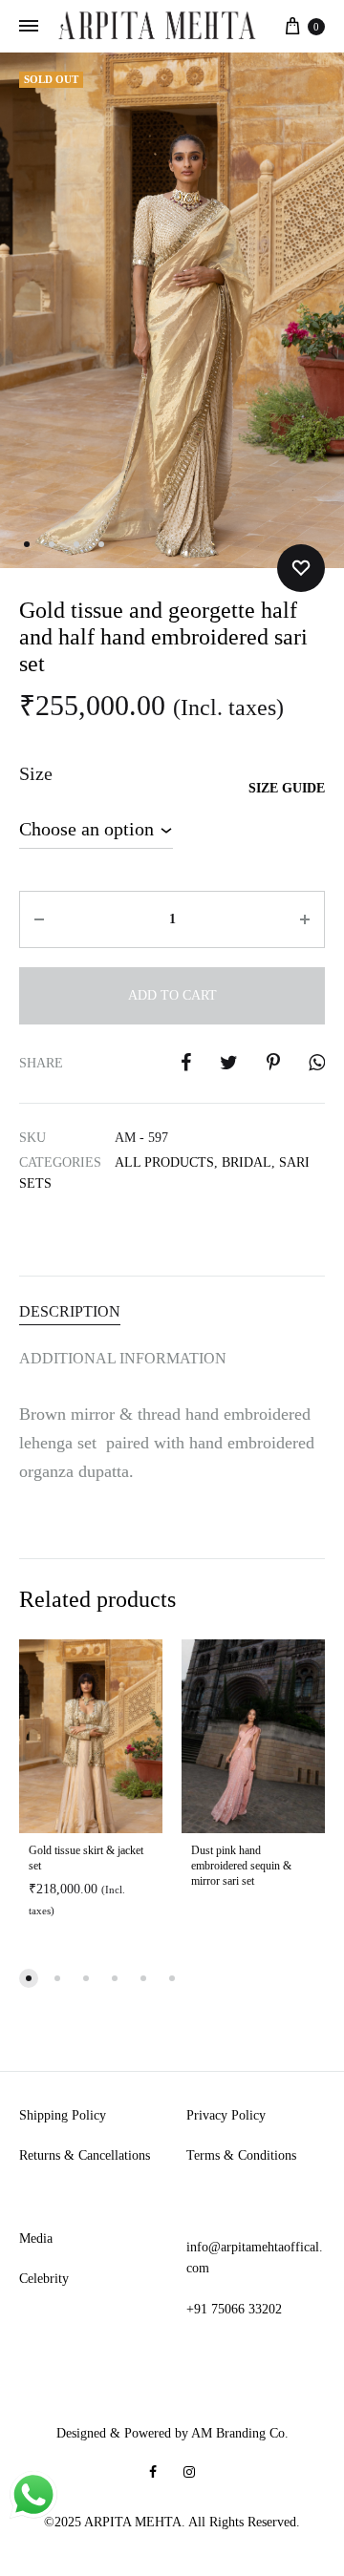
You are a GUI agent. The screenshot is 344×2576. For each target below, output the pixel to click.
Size (36, 773)
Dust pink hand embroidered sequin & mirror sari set (241, 1866)
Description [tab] (70, 1311)
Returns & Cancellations (85, 2155)
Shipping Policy (63, 2115)
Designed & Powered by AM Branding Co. (172, 2433)
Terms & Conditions (241, 2155)
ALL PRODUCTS (164, 1162)
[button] (29, 1978)
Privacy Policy (226, 2115)
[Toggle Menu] (29, 27)
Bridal (247, 1162)
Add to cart (172, 995)
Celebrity (44, 2279)
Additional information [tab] (123, 1358)
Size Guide (287, 788)
